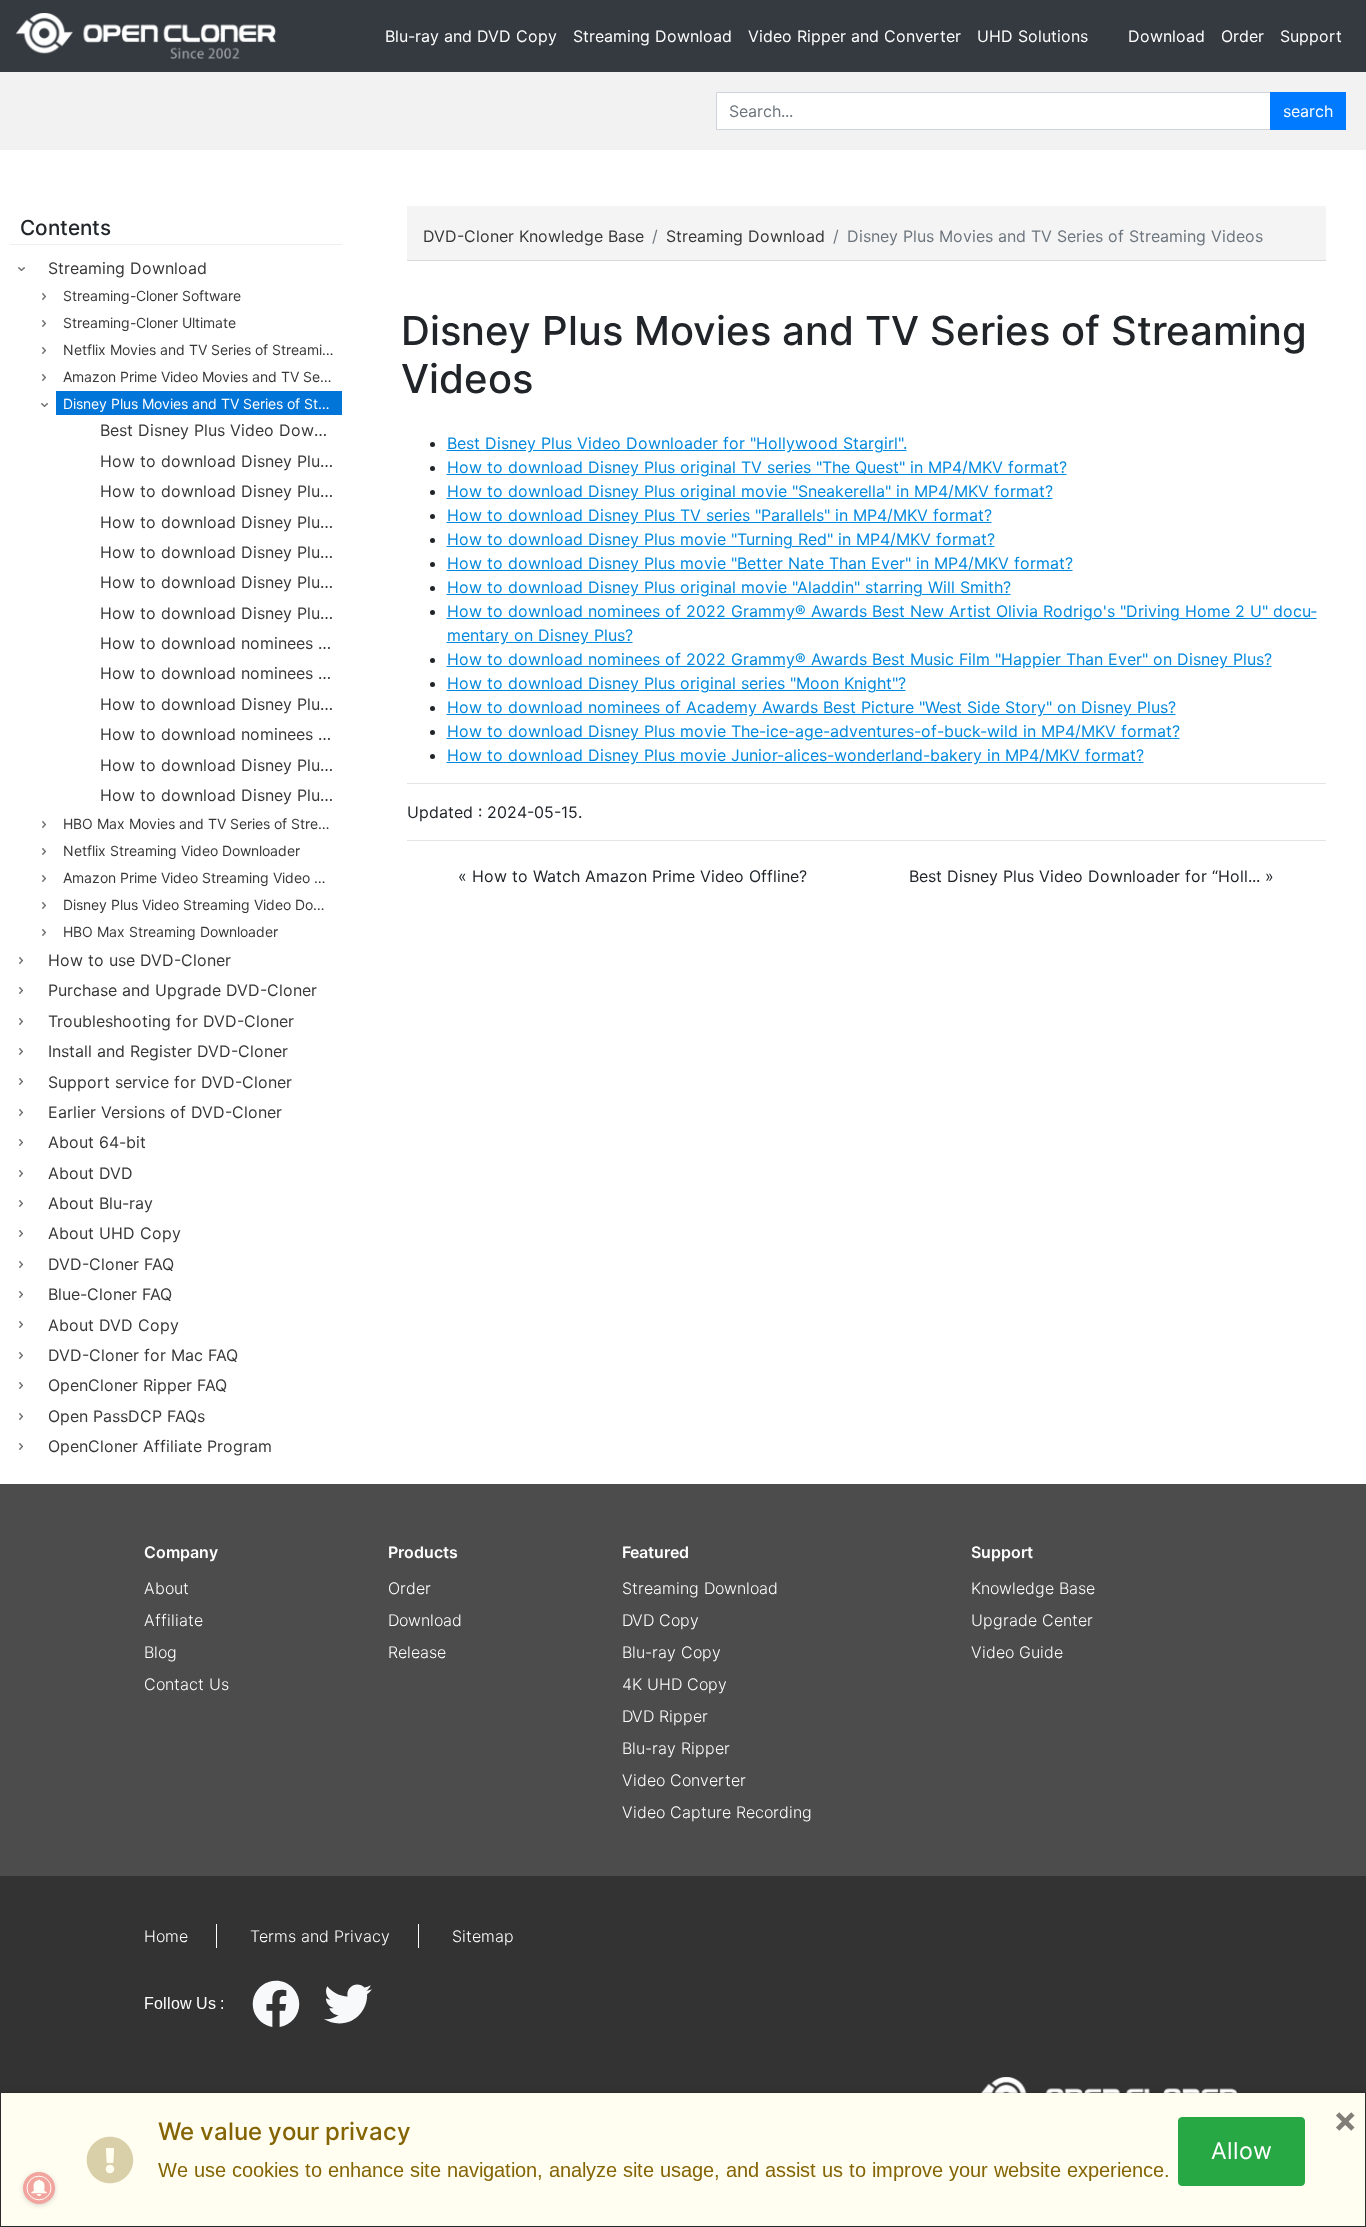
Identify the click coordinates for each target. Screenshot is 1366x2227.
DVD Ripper (665, 1716)
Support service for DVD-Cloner (170, 1082)
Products (423, 1552)
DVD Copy (660, 1620)
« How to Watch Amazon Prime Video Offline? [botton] (632, 876)
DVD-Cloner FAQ (111, 1264)
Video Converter (684, 1780)
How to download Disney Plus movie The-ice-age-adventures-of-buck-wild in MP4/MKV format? (221, 765)
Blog (160, 1652)
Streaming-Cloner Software (152, 295)
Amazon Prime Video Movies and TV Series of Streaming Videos (202, 376)
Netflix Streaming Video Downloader (181, 850)
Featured (655, 1552)
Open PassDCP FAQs (126, 1416)
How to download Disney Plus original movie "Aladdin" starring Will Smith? (221, 613)
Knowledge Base (1033, 1588)
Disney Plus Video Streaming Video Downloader (202, 904)
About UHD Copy (114, 1233)
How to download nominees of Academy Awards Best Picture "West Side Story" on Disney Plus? (221, 734)
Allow (1241, 2151)
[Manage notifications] (39, 2188)
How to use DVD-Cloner (139, 960)
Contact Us (186, 1684)
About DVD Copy (113, 1325)
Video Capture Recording (717, 1812)
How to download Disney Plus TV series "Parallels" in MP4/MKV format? (221, 522)
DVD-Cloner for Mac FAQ (143, 1355)
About (166, 1588)
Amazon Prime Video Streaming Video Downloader (202, 877)
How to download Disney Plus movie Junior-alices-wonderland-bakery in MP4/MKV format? (221, 795)
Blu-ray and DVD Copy (471, 36)
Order (1242, 36)
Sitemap (483, 1936)
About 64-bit (97, 1142)
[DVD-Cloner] (146, 36)
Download (1166, 36)
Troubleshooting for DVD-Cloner (171, 1021)
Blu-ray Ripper (676, 1748)
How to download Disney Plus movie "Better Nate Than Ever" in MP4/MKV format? (221, 582)
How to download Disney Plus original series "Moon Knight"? (221, 704)
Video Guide (1017, 1652)
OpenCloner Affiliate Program (160, 1446)
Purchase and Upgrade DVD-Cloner (182, 990)
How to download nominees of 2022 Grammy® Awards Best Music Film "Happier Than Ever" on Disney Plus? (221, 673)
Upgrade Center (1032, 1620)
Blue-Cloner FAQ (110, 1294)
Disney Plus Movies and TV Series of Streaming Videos (202, 403)
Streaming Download (652, 36)
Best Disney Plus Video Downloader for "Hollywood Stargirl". (221, 430)
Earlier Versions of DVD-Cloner (165, 1112)
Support (1311, 36)
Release (417, 1652)
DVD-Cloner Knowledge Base (533, 236)
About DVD (90, 1173)
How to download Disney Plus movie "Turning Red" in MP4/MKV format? (221, 552)
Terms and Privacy (320, 1936)
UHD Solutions (1032, 36)
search (1308, 111)
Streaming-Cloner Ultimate (149, 322)
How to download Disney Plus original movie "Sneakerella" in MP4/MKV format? (221, 491)
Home (166, 1936)
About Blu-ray (100, 1203)
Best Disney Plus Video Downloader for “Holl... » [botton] (1091, 876)
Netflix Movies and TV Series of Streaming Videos (202, 349)
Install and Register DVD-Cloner (168, 1051)
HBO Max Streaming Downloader (170, 931)
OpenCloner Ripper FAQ (137, 1385)
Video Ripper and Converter (854, 36)
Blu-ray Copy (671, 1652)
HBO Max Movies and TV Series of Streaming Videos (202, 823)
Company (181, 1552)
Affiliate (173, 1620)
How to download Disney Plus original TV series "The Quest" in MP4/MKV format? (221, 461)
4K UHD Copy (674, 1684)
